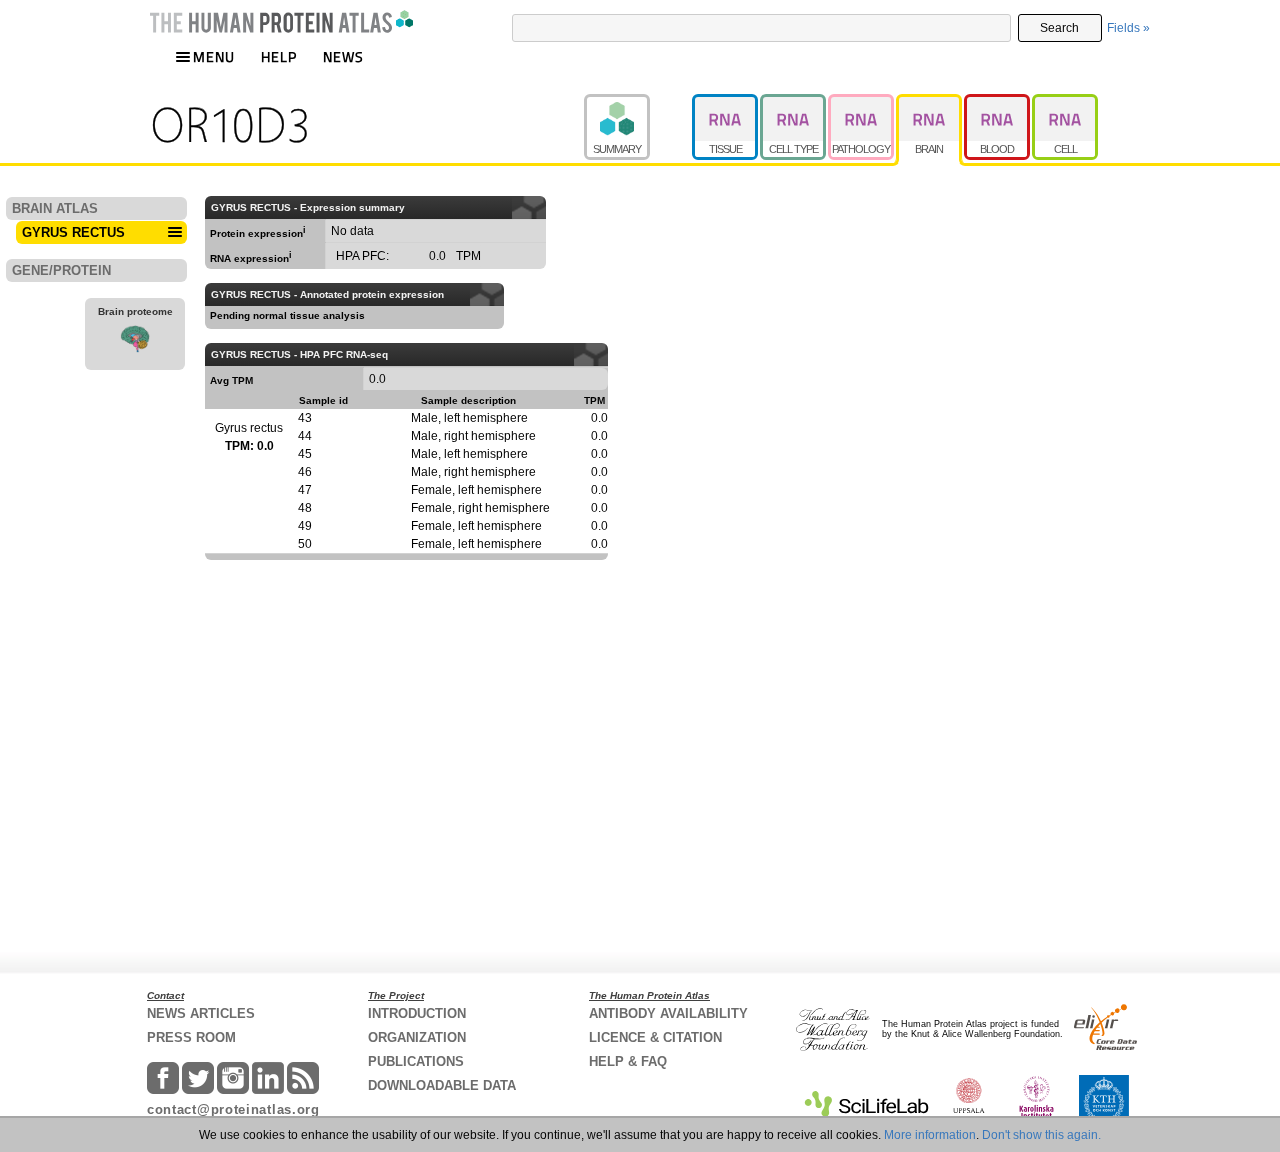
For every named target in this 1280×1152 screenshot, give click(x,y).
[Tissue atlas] (726, 103)
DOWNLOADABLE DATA (442, 1085)
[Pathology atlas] (862, 103)
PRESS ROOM (191, 1037)
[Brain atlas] (930, 103)
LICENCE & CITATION (655, 1037)
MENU (214, 56)
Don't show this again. (1041, 1135)
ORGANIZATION (417, 1037)
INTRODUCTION (417, 1013)
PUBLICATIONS (416, 1061)
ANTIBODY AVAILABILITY (668, 1013)
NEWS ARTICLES (201, 1013)
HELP (279, 56)
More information (930, 1135)
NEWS (343, 56)
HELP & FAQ (628, 1061)
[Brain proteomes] (135, 342)
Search (1059, 28)
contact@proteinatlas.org (233, 1109)
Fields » (1128, 28)
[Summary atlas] (638, 103)
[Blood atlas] (998, 103)
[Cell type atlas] (794, 103)
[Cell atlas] (1065, 103)
